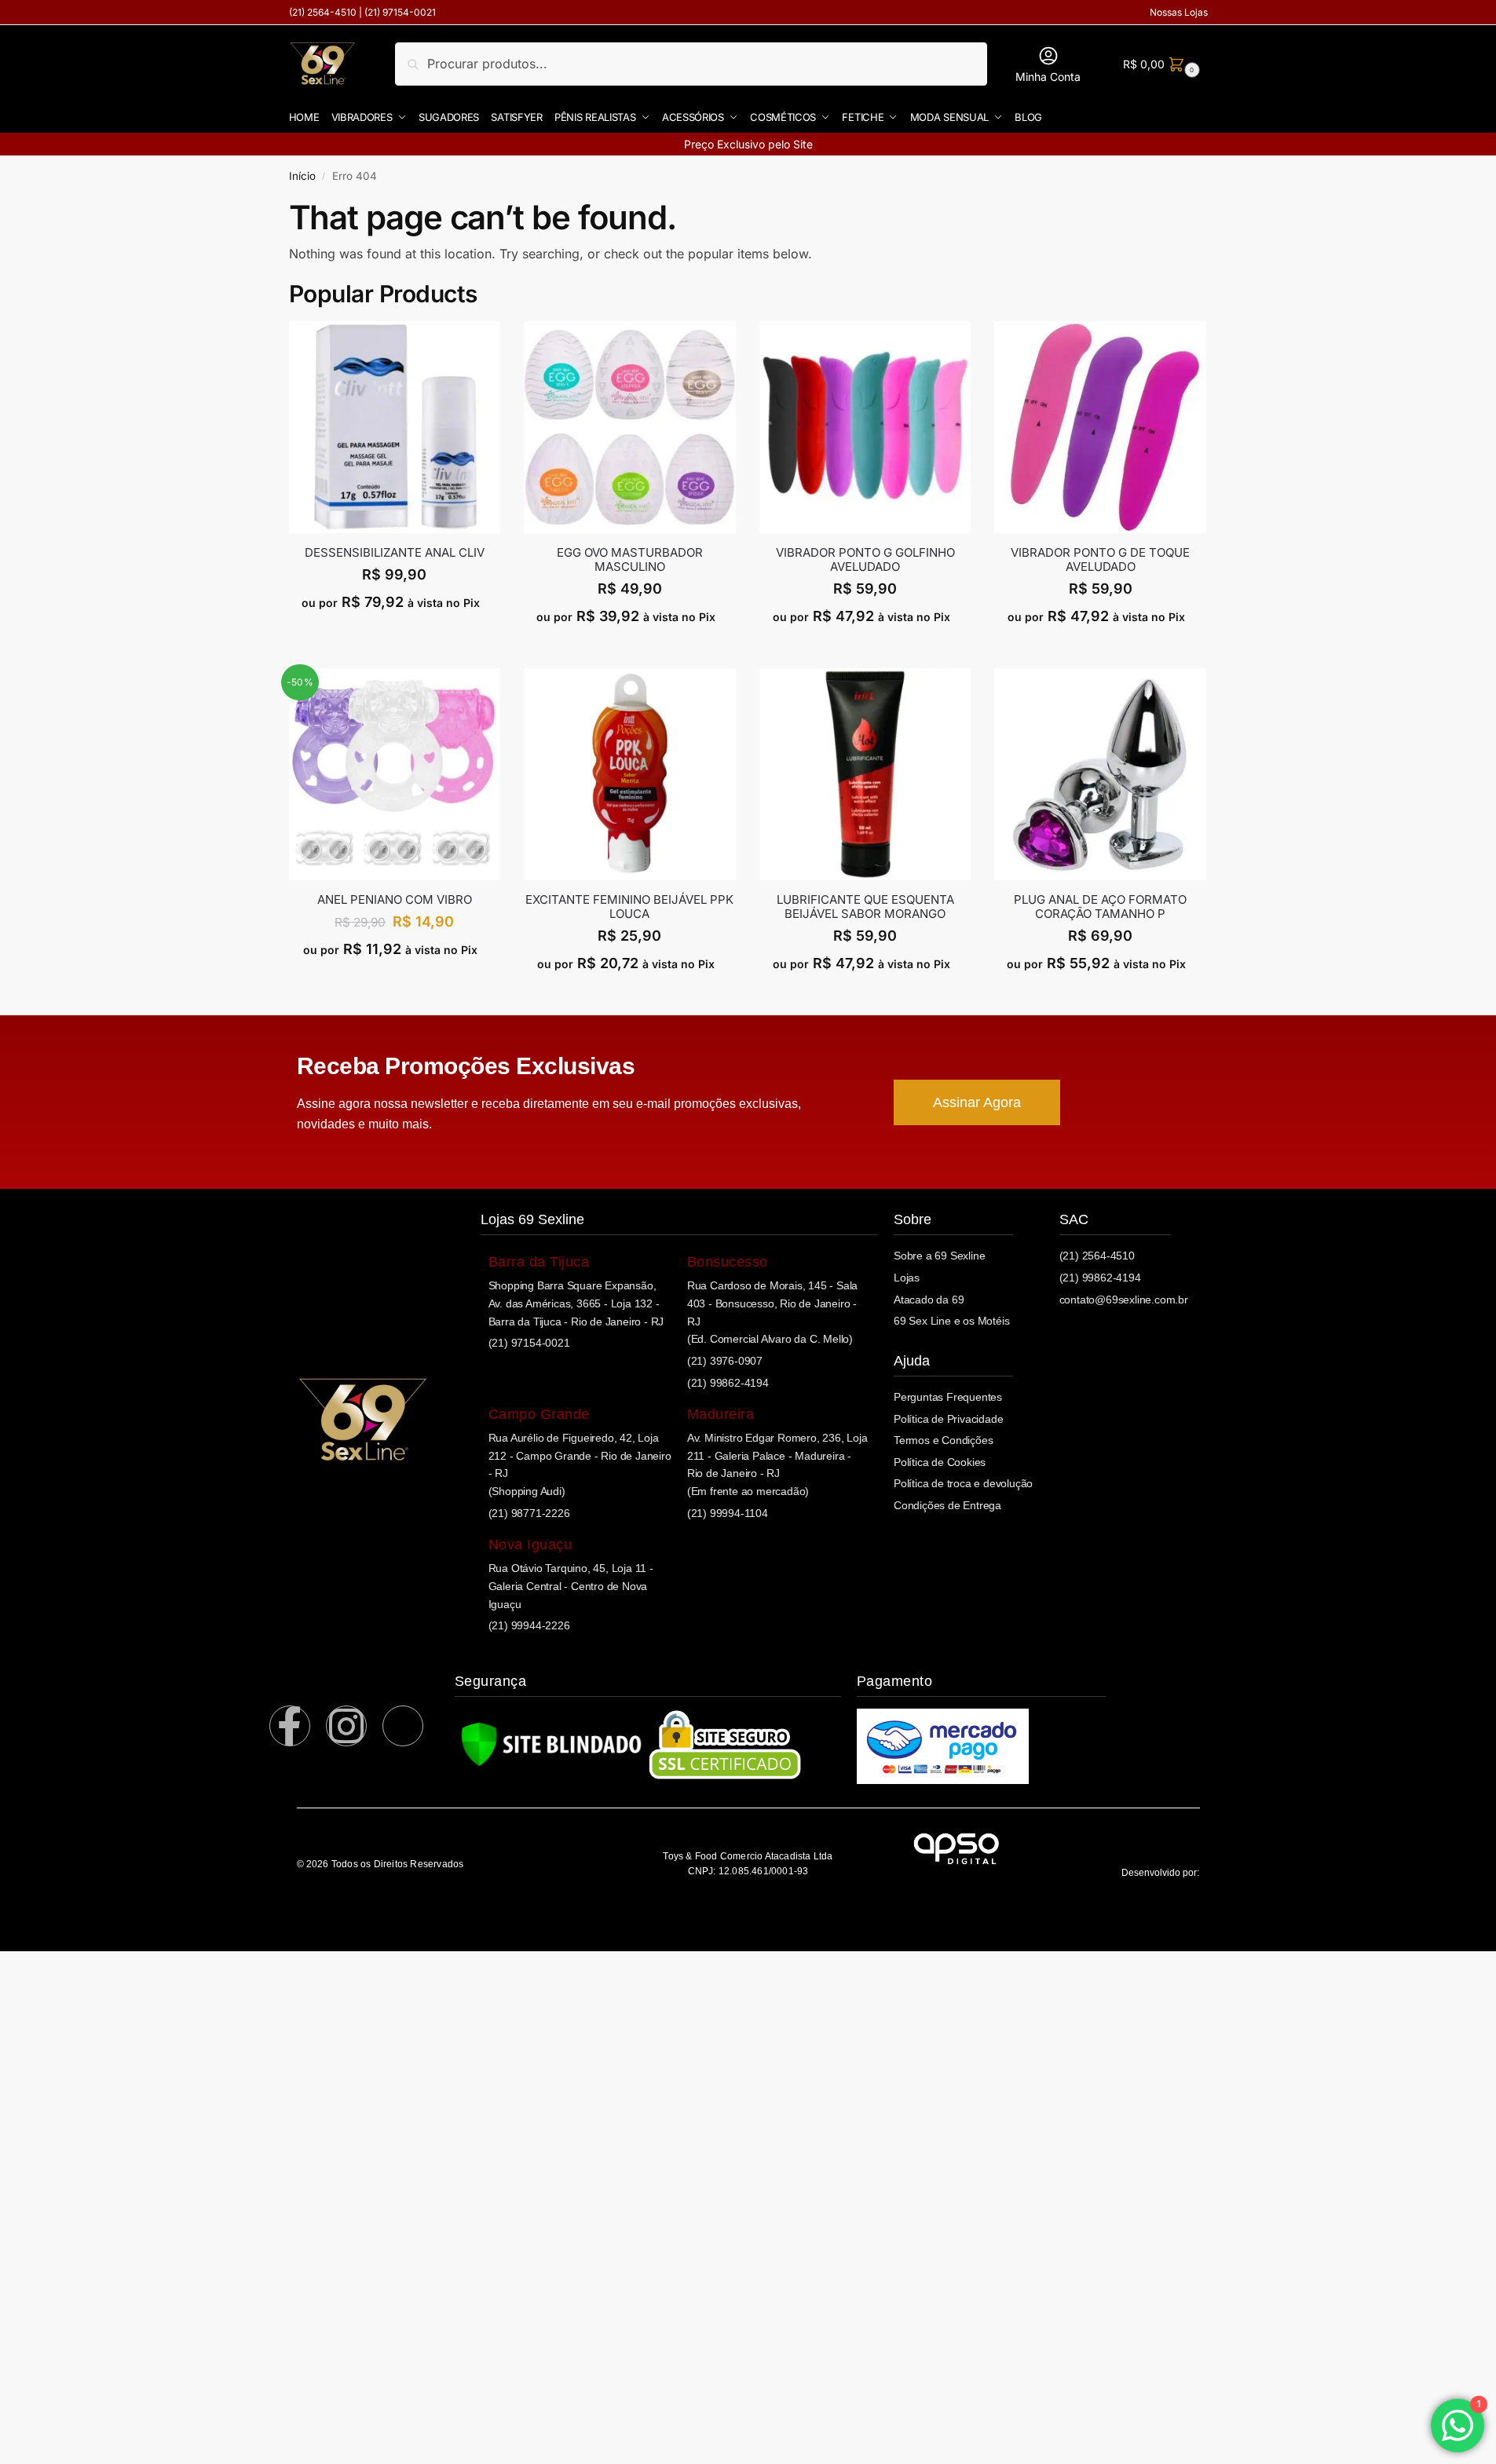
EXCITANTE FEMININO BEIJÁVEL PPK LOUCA (629, 907)
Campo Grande (539, 1414)
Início (302, 176)
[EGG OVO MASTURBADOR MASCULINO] (630, 427)
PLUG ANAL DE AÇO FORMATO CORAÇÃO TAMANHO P (1100, 907)
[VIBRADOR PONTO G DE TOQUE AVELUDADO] (1100, 427)
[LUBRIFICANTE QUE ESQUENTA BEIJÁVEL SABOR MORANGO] (865, 774)
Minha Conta (1048, 77)
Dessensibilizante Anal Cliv (395, 553)
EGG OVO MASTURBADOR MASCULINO (630, 560)
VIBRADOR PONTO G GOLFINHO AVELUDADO (865, 560)
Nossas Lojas (1179, 12)
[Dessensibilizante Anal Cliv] (395, 427)
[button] (1159, 64)
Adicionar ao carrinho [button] (395, 636)
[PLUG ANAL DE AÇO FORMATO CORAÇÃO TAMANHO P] (1100, 774)
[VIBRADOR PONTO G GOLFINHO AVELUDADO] (865, 427)
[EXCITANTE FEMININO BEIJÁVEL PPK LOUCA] (630, 774)
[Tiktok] (403, 1726)
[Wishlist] (488, 345)
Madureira (721, 1414)
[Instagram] (346, 1726)
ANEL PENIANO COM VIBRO (395, 900)
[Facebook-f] (290, 1726)
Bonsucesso (728, 1262)
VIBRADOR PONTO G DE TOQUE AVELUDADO (1100, 560)
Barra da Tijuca (539, 1262)
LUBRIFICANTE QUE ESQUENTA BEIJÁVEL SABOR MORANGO (865, 907)
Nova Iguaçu (530, 1545)
